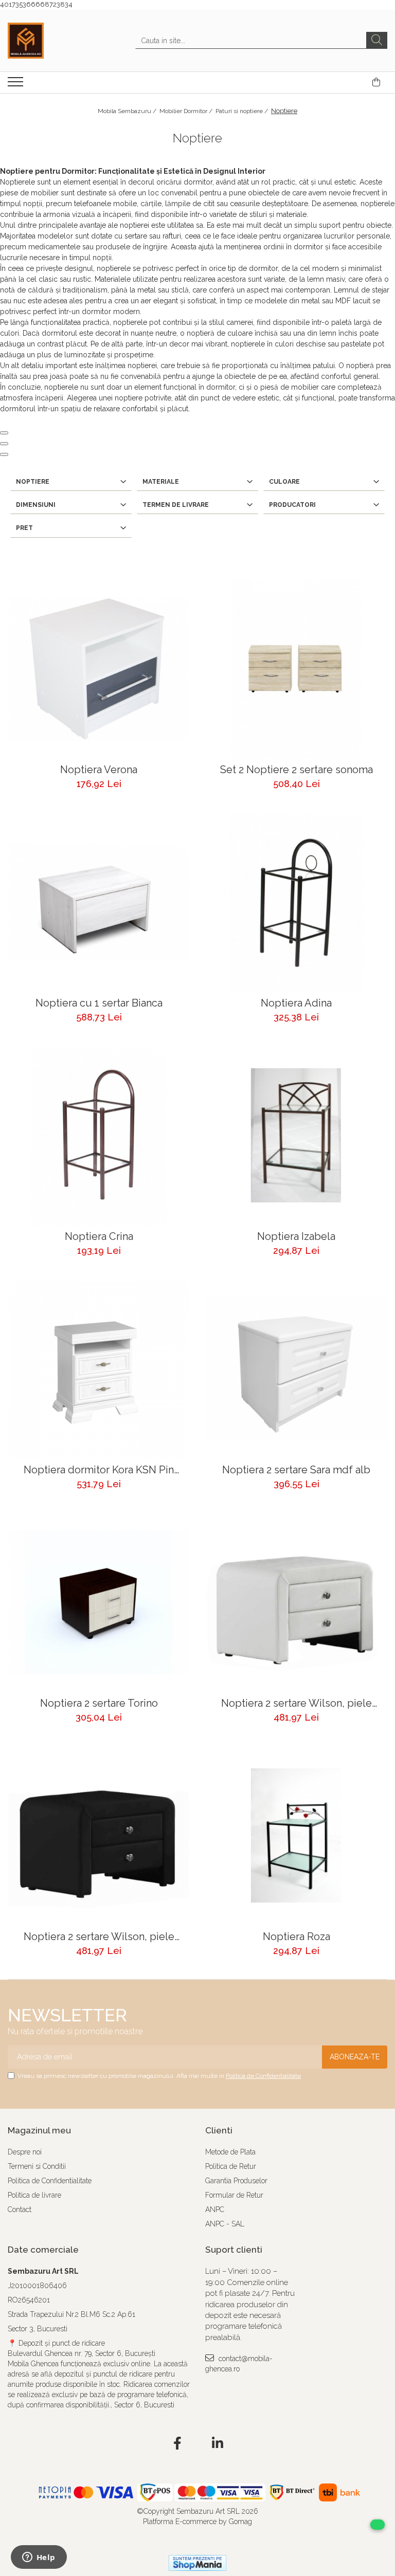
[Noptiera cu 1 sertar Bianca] (99, 902)
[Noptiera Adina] (296, 902)
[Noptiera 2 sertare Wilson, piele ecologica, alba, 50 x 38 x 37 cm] (296, 1602)
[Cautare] (377, 40)
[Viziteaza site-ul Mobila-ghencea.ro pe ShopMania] (197, 2563)
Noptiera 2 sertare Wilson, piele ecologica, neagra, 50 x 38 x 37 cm (99, 1937)
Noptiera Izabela (296, 1237)
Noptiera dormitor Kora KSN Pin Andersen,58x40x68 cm (99, 1470)
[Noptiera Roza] (296, 1836)
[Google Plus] (198, 2444)
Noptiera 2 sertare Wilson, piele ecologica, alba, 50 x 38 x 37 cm (297, 1703)
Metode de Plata (230, 2152)
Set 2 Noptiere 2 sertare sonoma (297, 770)
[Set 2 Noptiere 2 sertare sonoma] (296, 669)
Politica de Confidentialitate (263, 2076)
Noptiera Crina (99, 1237)
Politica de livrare (34, 2195)
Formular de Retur (234, 2195)
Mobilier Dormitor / (187, 111)
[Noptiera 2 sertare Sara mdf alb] (296, 1369)
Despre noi (25, 2152)
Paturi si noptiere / (243, 111)
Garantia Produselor (236, 2181)
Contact (20, 2209)
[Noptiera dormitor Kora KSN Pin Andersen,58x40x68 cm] (99, 1369)
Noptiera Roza (297, 1937)
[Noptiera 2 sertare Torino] (99, 1602)
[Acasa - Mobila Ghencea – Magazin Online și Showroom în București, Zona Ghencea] (59, 41)
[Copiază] (4, 433)
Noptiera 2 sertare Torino (99, 1703)
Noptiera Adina (296, 1003)
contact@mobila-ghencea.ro (239, 2364)
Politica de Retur (231, 2166)
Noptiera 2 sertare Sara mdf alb (296, 1470)
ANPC (215, 2209)
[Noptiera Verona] (99, 669)
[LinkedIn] (218, 2444)
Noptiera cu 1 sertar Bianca (99, 1003)
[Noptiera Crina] (99, 1136)
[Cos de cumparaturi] (376, 82)
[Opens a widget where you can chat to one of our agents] (39, 2558)
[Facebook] (178, 2444)
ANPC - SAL (225, 2224)
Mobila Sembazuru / (128, 111)
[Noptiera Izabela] (296, 1136)
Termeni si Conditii (37, 2166)
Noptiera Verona (99, 770)
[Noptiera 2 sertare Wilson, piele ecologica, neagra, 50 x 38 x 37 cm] (99, 1836)
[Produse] (17, 85)
